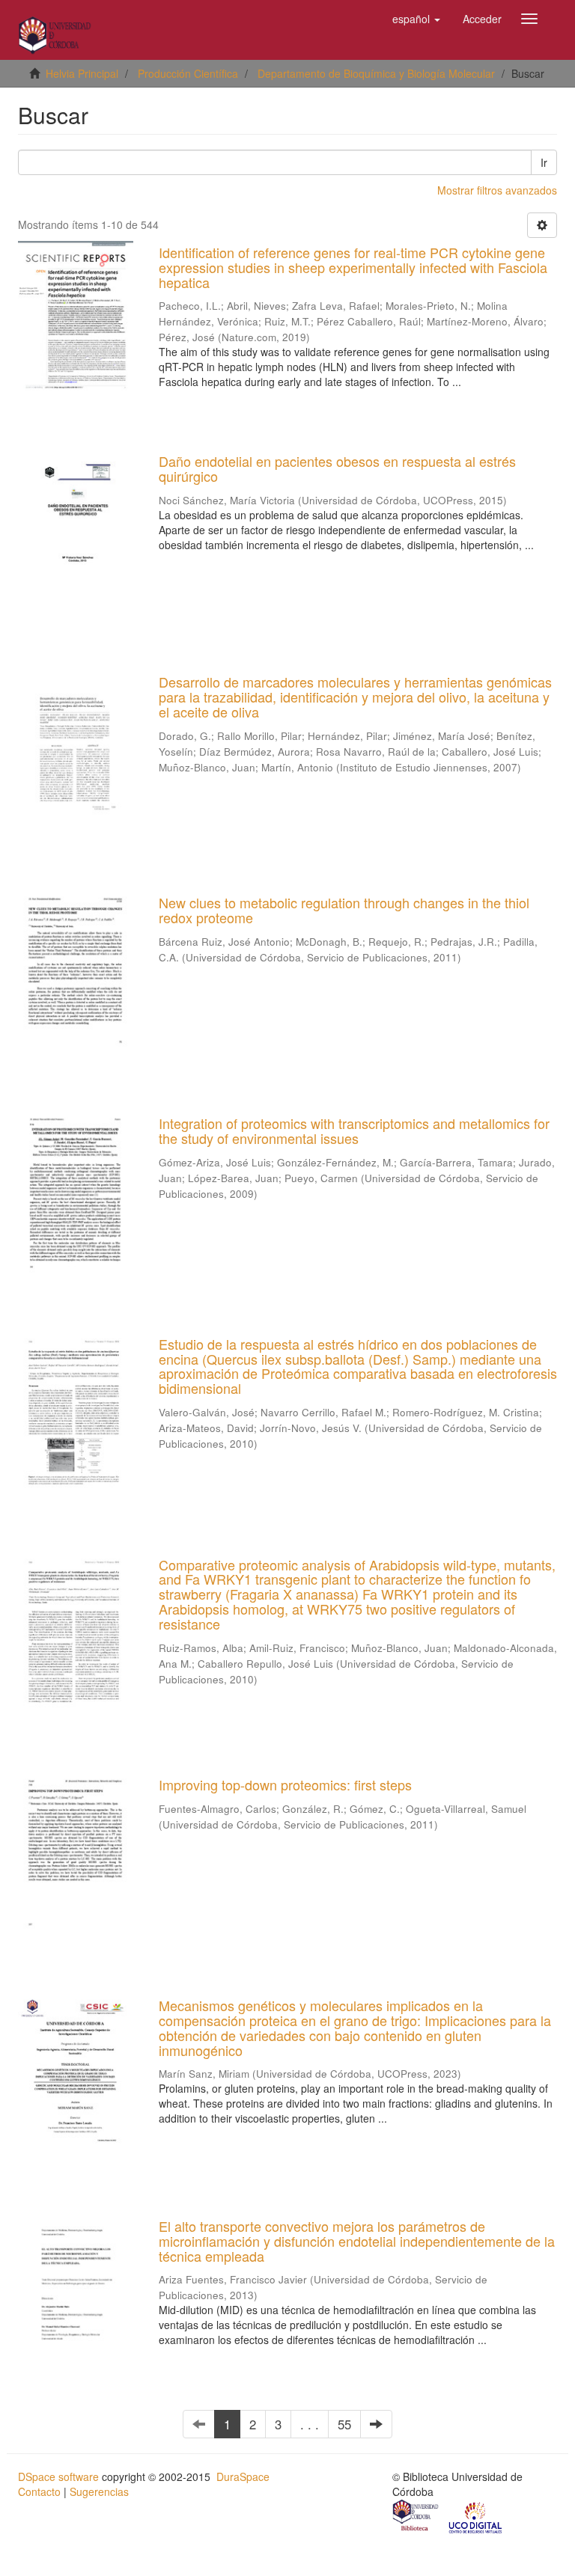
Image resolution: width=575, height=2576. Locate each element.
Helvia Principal (82, 73)
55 (344, 2424)
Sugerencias (99, 2491)
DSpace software (58, 2476)
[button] (416, 19)
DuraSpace (243, 2476)
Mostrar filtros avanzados (497, 190)
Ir (544, 162)
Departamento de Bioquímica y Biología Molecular (376, 73)
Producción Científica (188, 73)
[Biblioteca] (416, 2517)
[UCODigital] (476, 2517)
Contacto (39, 2491)
